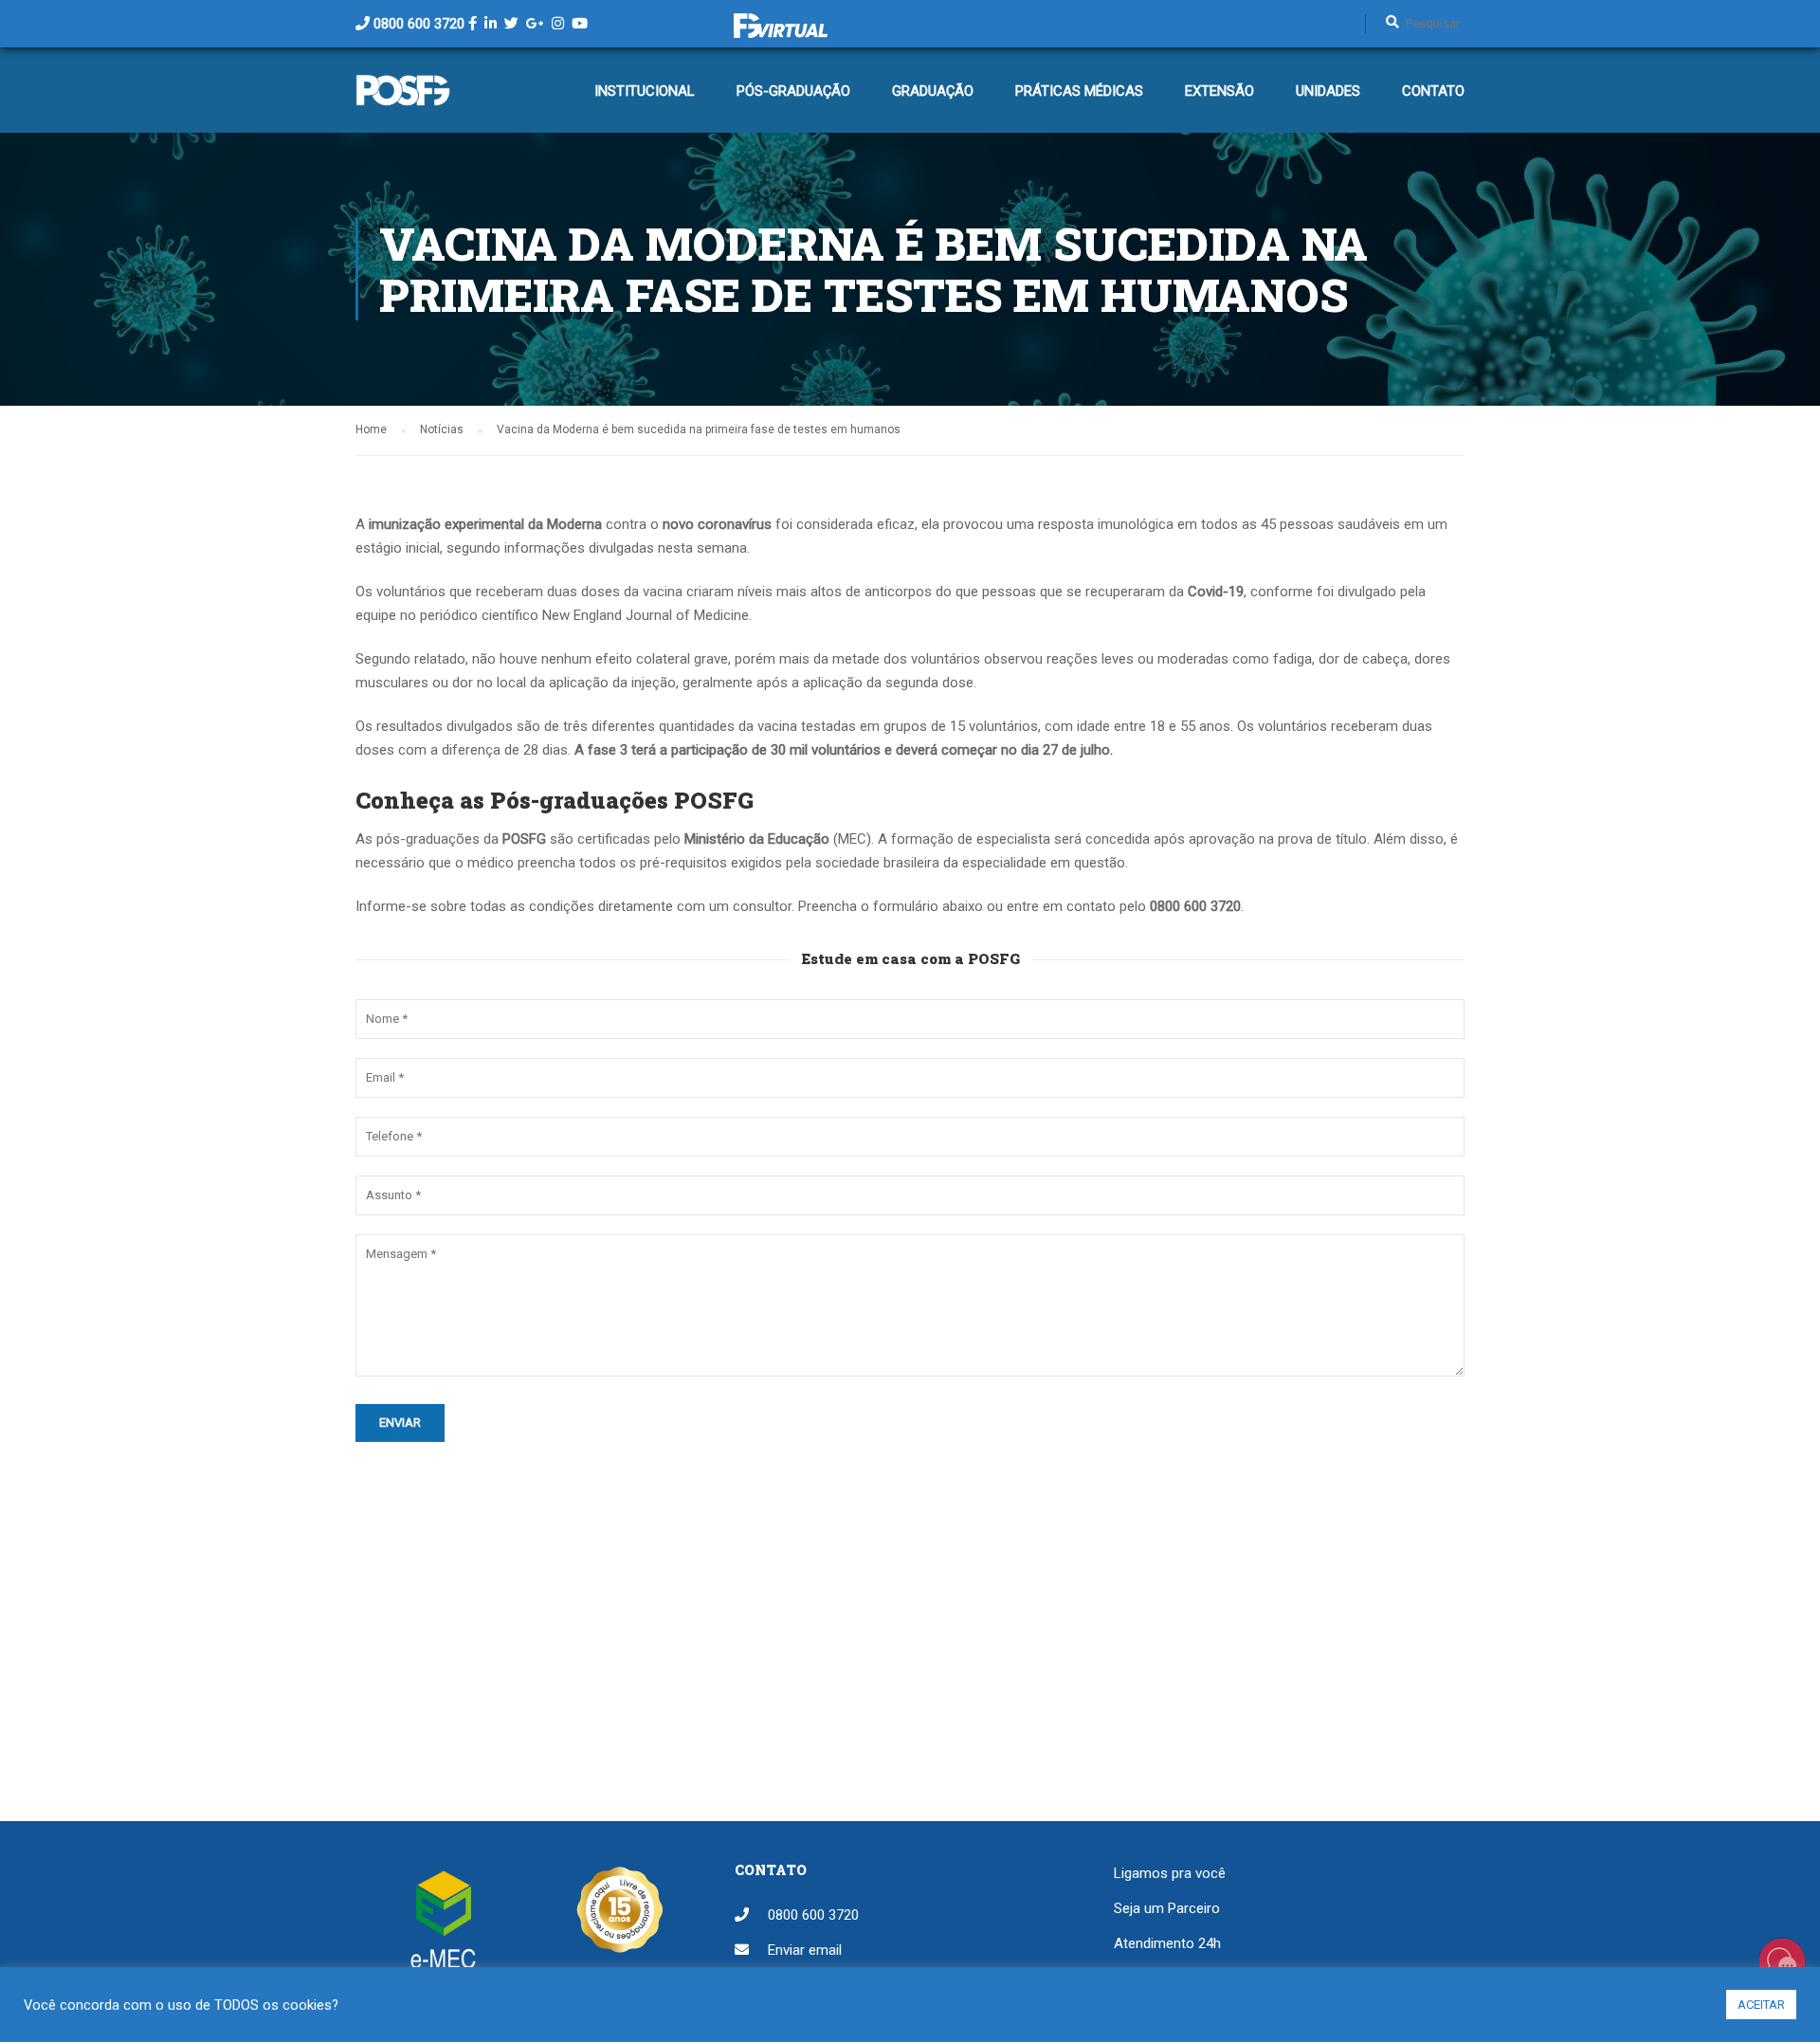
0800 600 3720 (419, 24)
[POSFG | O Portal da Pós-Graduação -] (403, 100)
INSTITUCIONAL (645, 91)
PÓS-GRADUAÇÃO (793, 91)
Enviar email (805, 1950)
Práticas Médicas (1079, 91)
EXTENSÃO (1219, 91)
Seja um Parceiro (1167, 1908)
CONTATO (1433, 91)
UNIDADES (1328, 91)
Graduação (933, 91)
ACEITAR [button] (1761, 2005)
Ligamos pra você (1170, 1873)
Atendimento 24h (1167, 1943)
